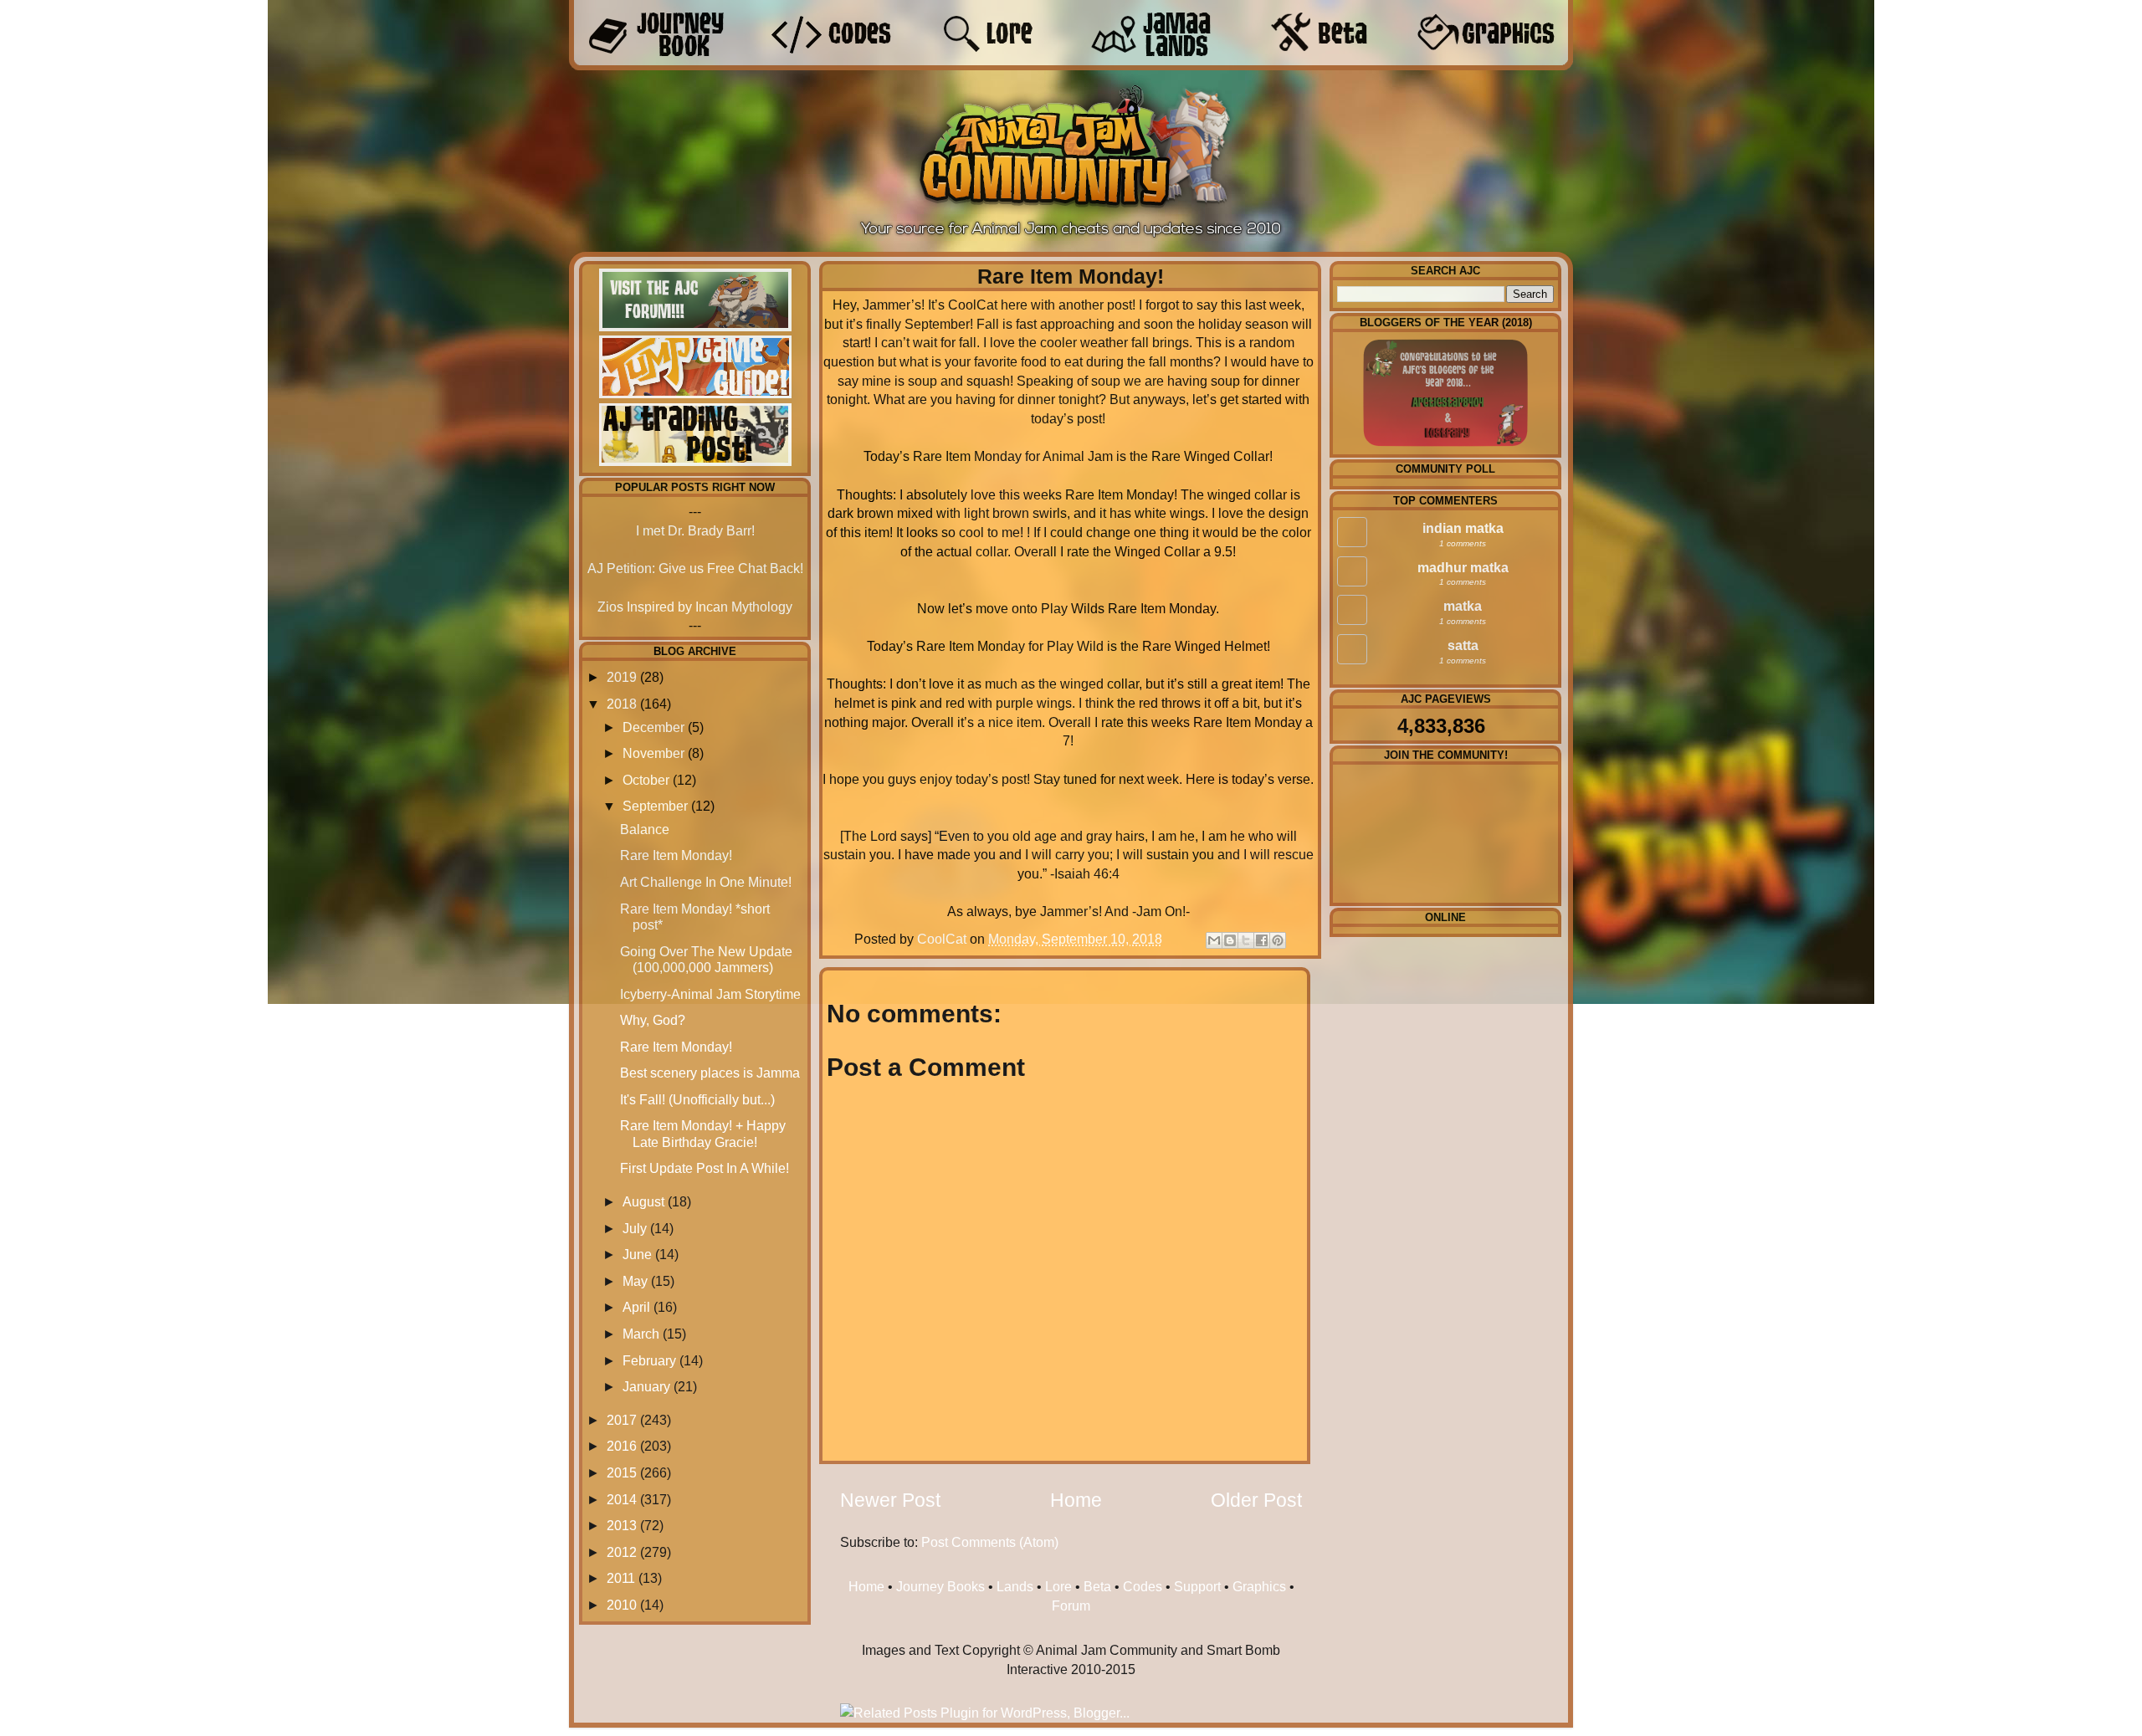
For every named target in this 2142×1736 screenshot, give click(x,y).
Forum (1071, 1605)
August (643, 1201)
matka (1463, 606)
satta (1463, 645)
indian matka (1463, 528)
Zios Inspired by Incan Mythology (695, 607)
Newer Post (890, 1500)
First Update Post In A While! (705, 1168)
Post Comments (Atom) (990, 1542)
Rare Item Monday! (676, 855)
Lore (1058, 1586)
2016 (622, 1446)
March (641, 1334)
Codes (1143, 1586)
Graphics (1259, 1586)
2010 (622, 1605)
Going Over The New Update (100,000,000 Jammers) (706, 959)
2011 (621, 1578)
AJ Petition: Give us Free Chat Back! (695, 568)
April (636, 1307)
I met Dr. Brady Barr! (695, 530)
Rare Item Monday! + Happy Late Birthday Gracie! (703, 1133)
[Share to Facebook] (1262, 940)
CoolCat (943, 939)
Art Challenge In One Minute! (706, 882)
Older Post (1256, 1500)
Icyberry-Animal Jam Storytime (710, 994)
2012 (622, 1552)
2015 (622, 1472)
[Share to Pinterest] (1278, 940)
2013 (622, 1525)
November (653, 753)
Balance (645, 829)
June (637, 1254)
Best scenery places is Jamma (710, 1073)
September (655, 806)
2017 (622, 1420)
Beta (1097, 1586)
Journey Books (940, 1586)
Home (1076, 1500)
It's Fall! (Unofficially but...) (697, 1099)
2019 (622, 677)
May (635, 1281)
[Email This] (1214, 940)
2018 (622, 704)
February (649, 1360)
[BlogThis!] (1230, 940)
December (653, 727)
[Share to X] (1246, 940)
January (646, 1386)
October (646, 780)
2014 (622, 1499)
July (635, 1228)
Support (1197, 1586)
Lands (1015, 1586)
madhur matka (1463, 567)
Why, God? (653, 1020)
